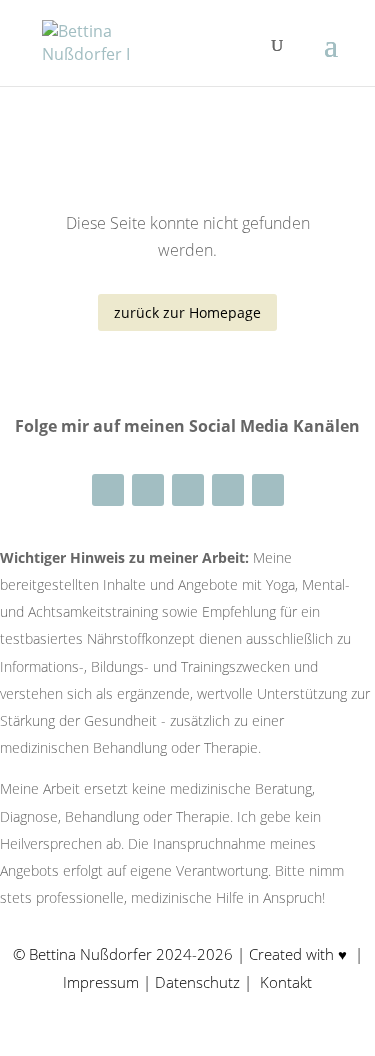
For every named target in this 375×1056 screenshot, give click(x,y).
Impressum (103, 982)
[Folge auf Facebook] (148, 490)
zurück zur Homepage (187, 312)
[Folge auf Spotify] (268, 490)
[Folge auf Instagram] (108, 490)
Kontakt (286, 982)
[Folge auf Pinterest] (228, 490)
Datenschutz (199, 982)
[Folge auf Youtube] (188, 490)
